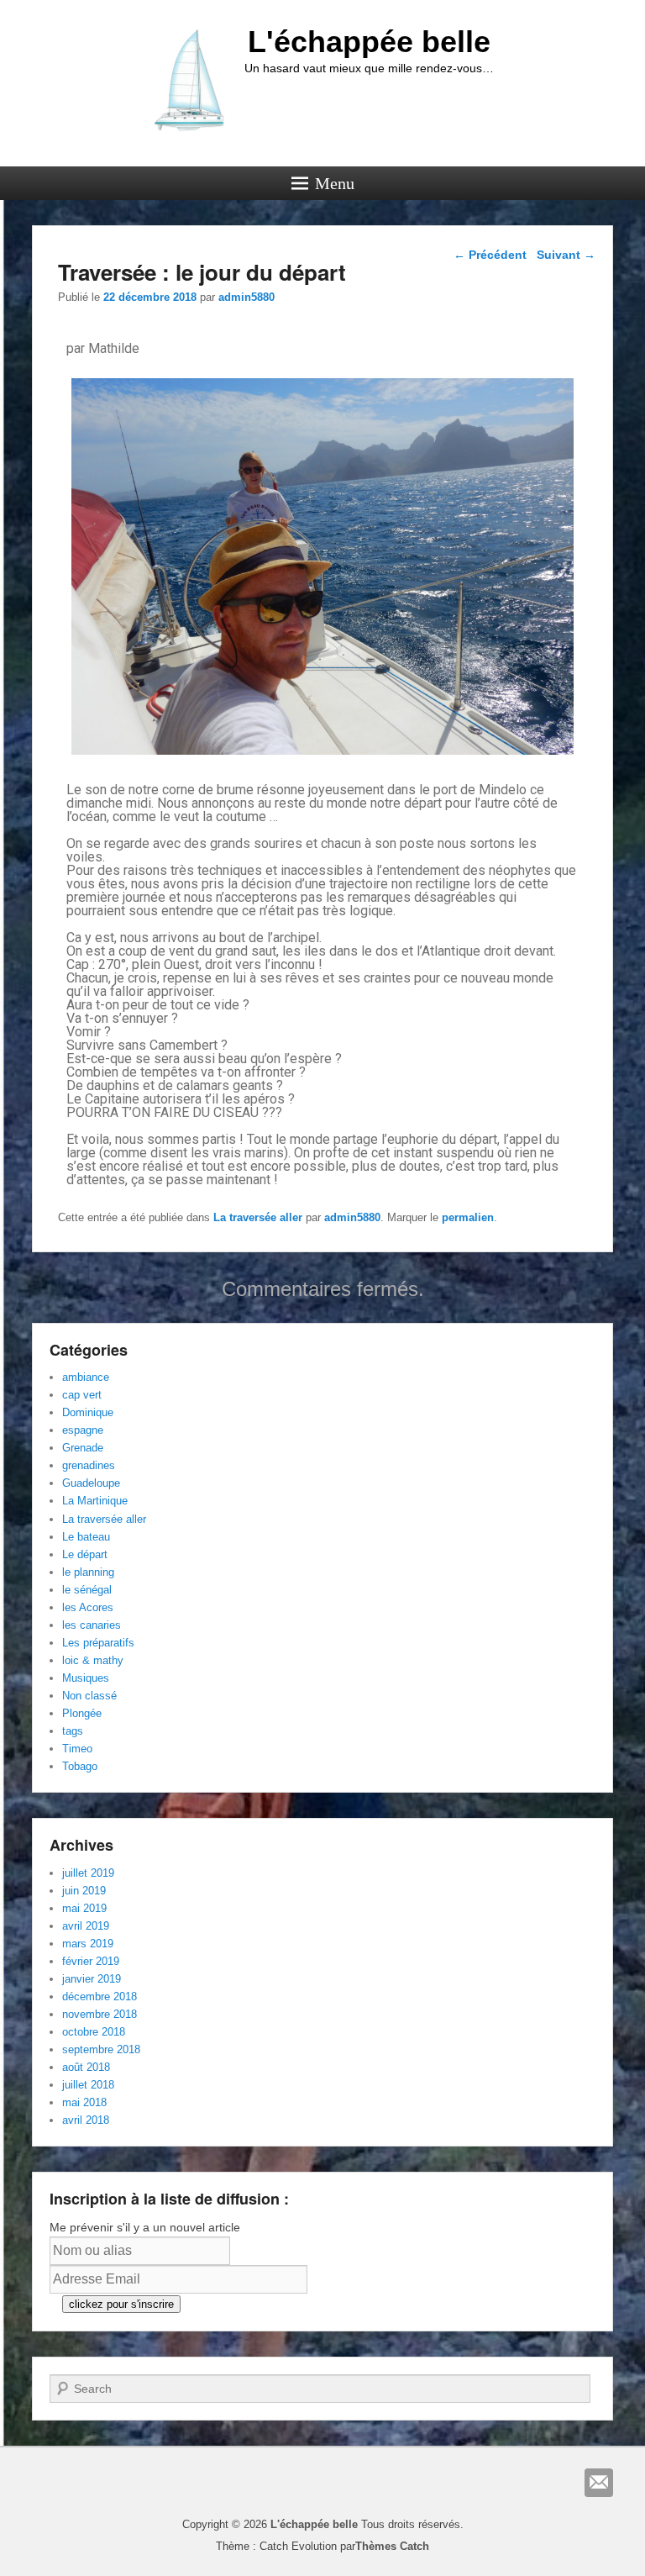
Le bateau (86, 1537)
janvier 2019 (92, 1979)
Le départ (85, 1554)
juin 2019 (84, 1891)
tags (73, 1731)
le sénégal (87, 1590)
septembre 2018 (101, 2049)
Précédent (490, 255)
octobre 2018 (94, 2032)
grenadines (89, 1465)
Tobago (80, 1766)
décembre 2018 (100, 1997)
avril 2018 (86, 2120)
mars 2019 (88, 1944)
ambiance (86, 1377)
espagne (83, 1430)
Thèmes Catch (392, 2546)
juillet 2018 (88, 2085)
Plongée (82, 1713)
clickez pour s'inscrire (121, 2304)
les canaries (92, 1625)
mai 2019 (84, 1908)
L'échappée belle (369, 42)
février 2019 (91, 1961)
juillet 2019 (88, 1873)
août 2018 (86, 2067)
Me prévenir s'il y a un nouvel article (145, 2227)
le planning (88, 1572)
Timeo (77, 1749)
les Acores (88, 1607)
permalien (468, 1217)
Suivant (566, 255)
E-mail (599, 2483)
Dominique (88, 1412)
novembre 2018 (100, 2014)
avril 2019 (86, 1926)
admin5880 (246, 297)
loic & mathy (93, 1660)
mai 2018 (84, 2102)
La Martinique (95, 1501)
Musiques (86, 1678)
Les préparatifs (98, 1643)
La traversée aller (258, 1217)
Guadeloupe (91, 1483)
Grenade (83, 1448)
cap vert (82, 1395)
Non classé (89, 1696)
